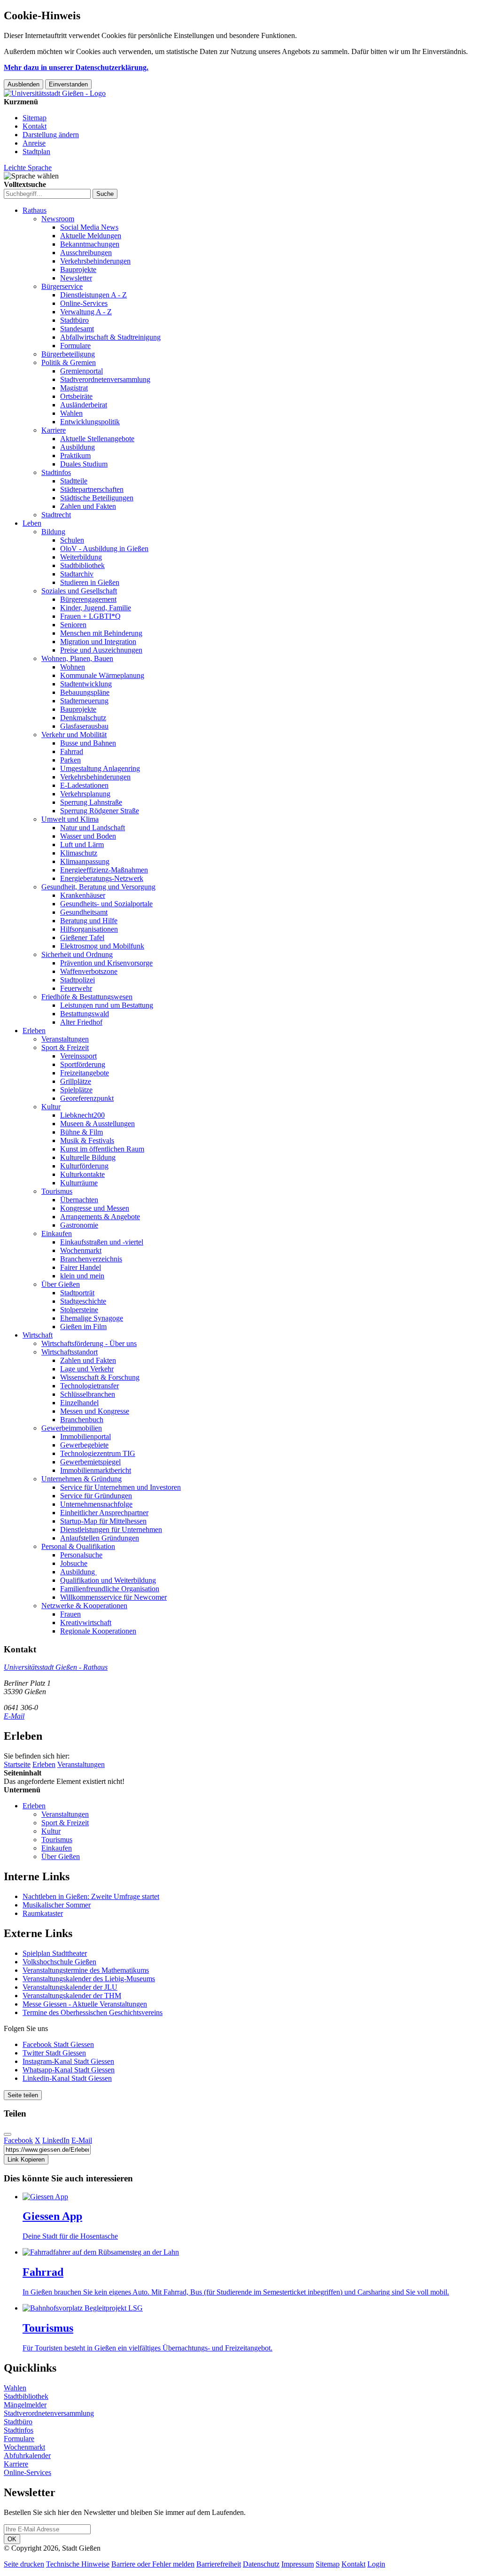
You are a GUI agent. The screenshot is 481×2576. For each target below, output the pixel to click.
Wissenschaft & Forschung (100, 1377)
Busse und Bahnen (88, 743)
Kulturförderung (84, 1166)
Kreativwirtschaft (86, 1623)
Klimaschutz (79, 853)
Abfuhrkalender (27, 2455)
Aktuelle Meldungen (91, 236)
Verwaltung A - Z (86, 312)
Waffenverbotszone (89, 971)
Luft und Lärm (82, 844)
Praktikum (75, 455)
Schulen (72, 540)
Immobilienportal (85, 1436)
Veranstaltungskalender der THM (72, 1996)
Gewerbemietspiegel (90, 1462)
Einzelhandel (79, 1403)
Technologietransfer (89, 1386)
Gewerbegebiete (84, 1445)
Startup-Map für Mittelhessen (103, 1521)
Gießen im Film (83, 1327)
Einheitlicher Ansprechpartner (104, 1513)
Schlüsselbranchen (88, 1394)
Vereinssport (78, 1056)
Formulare (75, 346)
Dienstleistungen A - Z (93, 295)
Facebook (18, 2140)
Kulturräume (79, 1183)
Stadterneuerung (84, 701)
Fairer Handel (81, 1267)
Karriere (54, 430)
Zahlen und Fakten (88, 506)
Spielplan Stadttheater (55, 1953)
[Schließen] (8, 2134)
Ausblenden (23, 84)
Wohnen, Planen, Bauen (77, 658)
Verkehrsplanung (85, 794)
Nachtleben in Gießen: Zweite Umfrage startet (91, 1896)
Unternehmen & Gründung (81, 1479)
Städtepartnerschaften (92, 489)
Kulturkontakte (82, 1174)
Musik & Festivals (87, 1140)
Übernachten (79, 1200)
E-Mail (14, 1716)
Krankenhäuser (83, 895)
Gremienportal (81, 371)
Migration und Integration (98, 642)
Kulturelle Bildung (88, 1157)
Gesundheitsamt (84, 912)
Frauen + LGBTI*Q (90, 616)
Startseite (17, 1764)
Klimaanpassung (85, 861)
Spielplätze (76, 1090)
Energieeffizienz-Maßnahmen (104, 870)
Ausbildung (78, 447)
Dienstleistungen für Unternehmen (111, 1529)
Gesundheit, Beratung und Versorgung (98, 887)
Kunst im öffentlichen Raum (102, 1149)
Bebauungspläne (85, 692)
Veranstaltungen (65, 1039)
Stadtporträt (77, 1293)
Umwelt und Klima (70, 819)
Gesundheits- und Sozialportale (106, 904)
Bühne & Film (81, 1132)
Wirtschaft (38, 1335)
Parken (70, 760)
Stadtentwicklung (86, 684)
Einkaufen (57, 1234)
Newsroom (58, 219)
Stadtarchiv (77, 574)
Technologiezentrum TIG (98, 1453)
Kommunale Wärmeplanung (102, 675)
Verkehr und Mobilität (74, 735)
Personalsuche (81, 1555)
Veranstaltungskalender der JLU (70, 1987)
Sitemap (35, 118)
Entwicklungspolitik (90, 422)
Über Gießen (61, 1284)
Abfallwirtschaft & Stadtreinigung (110, 337)
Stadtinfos (56, 472)
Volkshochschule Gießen (59, 1962)
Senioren (73, 625)
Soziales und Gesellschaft (79, 591)
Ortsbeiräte (76, 396)
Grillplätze (76, 1081)
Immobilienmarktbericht (96, 1470)
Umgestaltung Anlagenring (100, 768)
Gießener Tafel (82, 938)
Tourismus (57, 1191)
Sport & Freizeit (65, 1047)
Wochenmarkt (81, 1250)
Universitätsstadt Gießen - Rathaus (56, 1667)
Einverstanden (68, 84)
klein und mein (82, 1276)
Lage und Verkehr (87, 1369)
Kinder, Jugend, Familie (96, 608)
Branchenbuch (82, 1420)
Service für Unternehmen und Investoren (120, 1487)
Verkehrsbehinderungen (95, 261)
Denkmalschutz (83, 718)
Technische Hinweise (78, 2564)
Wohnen (73, 667)
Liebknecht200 (82, 1115)
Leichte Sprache (28, 167)
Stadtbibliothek (82, 565)
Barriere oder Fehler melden (153, 2564)
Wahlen (71, 413)
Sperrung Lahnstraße (91, 802)
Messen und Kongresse (95, 1411)
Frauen (70, 1614)
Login (376, 2564)
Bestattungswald (85, 1014)
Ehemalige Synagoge (92, 1318)
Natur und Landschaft (93, 828)
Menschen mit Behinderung (101, 633)
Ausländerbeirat (84, 405)
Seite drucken (24, 2564)
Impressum (298, 2564)
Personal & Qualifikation (78, 1546)
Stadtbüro (74, 320)
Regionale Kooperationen (98, 1631)
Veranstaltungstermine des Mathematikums (86, 1970)
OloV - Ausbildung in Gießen (104, 549)
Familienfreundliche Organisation (110, 1589)
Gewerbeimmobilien (72, 1428)
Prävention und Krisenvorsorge (106, 963)
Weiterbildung (81, 557)
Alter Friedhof (81, 1022)
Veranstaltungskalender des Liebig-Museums (89, 1979)
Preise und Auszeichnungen (101, 650)
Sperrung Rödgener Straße (100, 811)
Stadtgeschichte (83, 1301)
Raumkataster (43, 1913)
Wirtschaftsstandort (70, 1352)
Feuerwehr (76, 988)
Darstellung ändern (51, 135)
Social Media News (89, 227)
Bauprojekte (78, 269)
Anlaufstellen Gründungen (100, 1538)
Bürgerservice (62, 286)
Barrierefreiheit (219, 2564)
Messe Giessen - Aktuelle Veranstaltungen (85, 2004)
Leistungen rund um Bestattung (107, 1005)
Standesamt (77, 329)
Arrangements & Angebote (100, 1217)
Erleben (34, 1031)
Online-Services (84, 303)
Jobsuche (74, 1563)
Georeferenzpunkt (87, 1098)
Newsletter (76, 278)
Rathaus (35, 210)
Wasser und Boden (88, 836)
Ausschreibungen (86, 253)
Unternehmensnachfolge (96, 1504)
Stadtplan (36, 152)
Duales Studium (84, 464)
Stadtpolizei (78, 980)
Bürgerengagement (88, 599)
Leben (32, 523)
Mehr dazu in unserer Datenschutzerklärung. (76, 67)
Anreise (34, 143)
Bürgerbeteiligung (68, 354)
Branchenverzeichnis (91, 1259)
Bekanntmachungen (90, 244)
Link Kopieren (26, 2160)
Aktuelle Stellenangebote (97, 439)
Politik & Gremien (69, 362)
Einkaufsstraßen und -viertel (102, 1242)
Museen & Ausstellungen (97, 1124)
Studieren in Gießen (90, 582)
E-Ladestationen (84, 785)
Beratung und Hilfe (89, 921)
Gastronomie (79, 1225)
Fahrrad (72, 751)
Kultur (51, 1107)
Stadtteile (74, 481)
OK (12, 2539)
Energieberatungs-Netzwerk (102, 878)
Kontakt (35, 126)
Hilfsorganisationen (89, 929)
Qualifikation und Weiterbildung (108, 1580)
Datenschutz (261, 2564)
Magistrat (74, 388)
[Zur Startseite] (55, 93)
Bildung (53, 532)
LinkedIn (56, 2140)
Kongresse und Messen (95, 1208)
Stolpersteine (79, 1310)
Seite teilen (23, 2095)
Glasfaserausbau (84, 726)
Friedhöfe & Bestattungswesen (87, 997)
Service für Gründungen (96, 1496)
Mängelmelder (25, 2405)
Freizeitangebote (85, 1073)
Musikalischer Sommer (57, 1905)
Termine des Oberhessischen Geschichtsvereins (93, 2012)
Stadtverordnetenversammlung (105, 379)
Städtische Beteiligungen (97, 498)
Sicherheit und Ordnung (77, 954)
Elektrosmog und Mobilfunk (102, 946)
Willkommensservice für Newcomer (113, 1597)
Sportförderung (83, 1064)
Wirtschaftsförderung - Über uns (89, 1343)
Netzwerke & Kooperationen (84, 1606)
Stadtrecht (56, 515)
